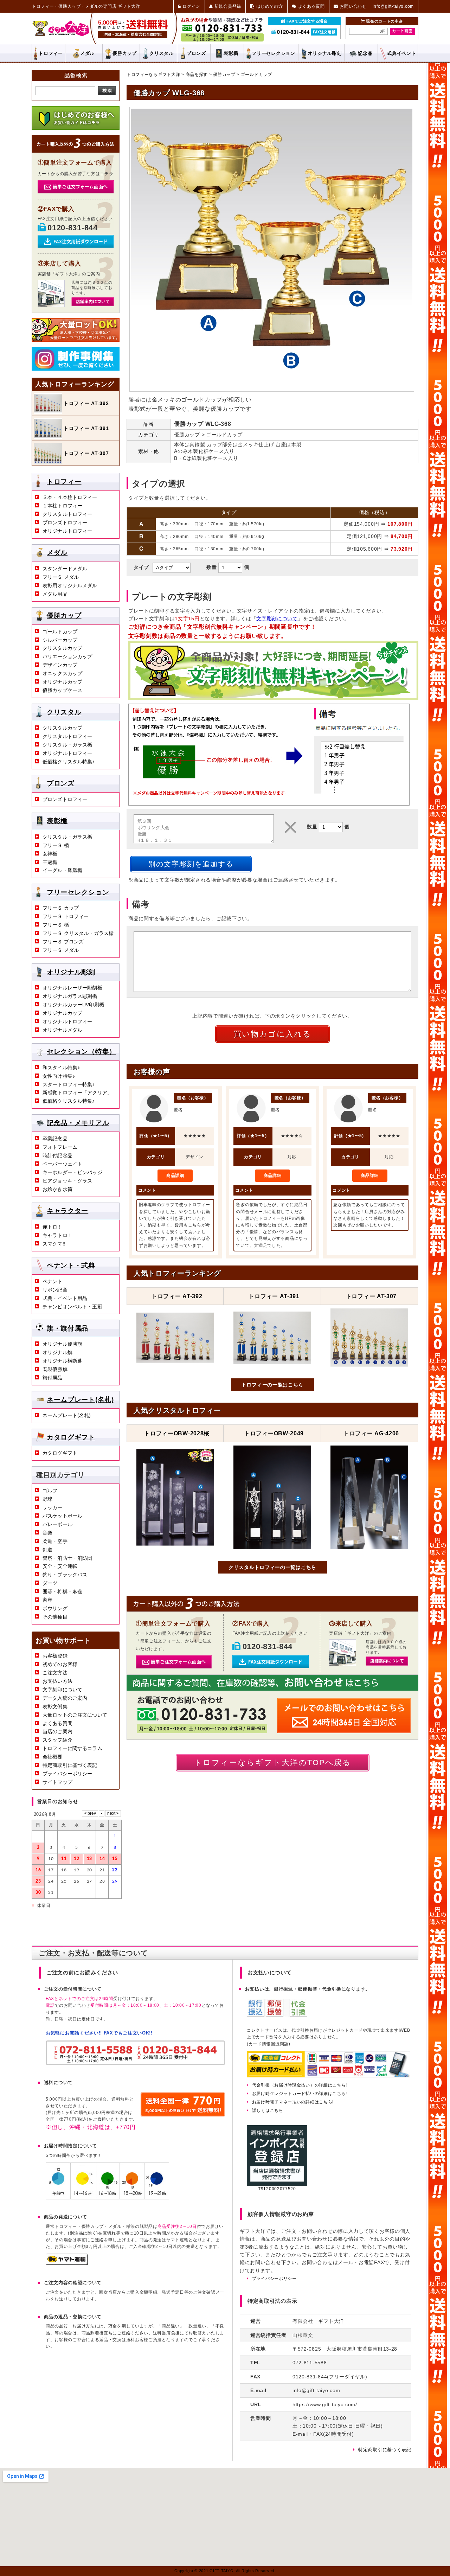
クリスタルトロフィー (67, 514)
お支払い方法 (57, 1681)
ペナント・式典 (71, 1265)
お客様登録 (55, 1656)
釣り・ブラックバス (65, 1575)
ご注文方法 (55, 1673)
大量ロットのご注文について (75, 1715)
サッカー (53, 1507)
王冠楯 (50, 862)
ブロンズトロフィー (65, 523)
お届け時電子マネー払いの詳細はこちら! (293, 2102)
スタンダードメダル (65, 569)
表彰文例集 (55, 1706)
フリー (273, 53)
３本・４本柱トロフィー (70, 497)
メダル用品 (55, 594)
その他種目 (55, 1617)
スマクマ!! (54, 1244)
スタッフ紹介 (57, 1740)
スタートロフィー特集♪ (69, 1084)
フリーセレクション (78, 892)
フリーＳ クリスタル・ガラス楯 (78, 933)
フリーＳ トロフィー (66, 916)
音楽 (47, 1533)
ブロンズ (196, 53)
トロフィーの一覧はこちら (272, 1385)
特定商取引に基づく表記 (70, 1765)
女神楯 (50, 854)
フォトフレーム (60, 1147)
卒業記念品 (55, 1139)
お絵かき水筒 (57, 1189)
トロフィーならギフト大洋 (153, 75)
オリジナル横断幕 (62, 1361)
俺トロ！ (53, 1227)
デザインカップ (60, 665)
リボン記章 (55, 1290)
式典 (401, 53)
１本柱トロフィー (62, 506)
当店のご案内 (57, 1731)
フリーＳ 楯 (56, 845)
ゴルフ (50, 1491)
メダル (87, 53)
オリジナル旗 (57, 1352)
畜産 (47, 1600)
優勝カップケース (62, 690)
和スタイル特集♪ (61, 1068)
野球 (47, 1499)
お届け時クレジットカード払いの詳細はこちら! (300, 2094)
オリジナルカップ (62, 682)
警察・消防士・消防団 (67, 1558)
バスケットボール (62, 1516)
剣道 (47, 1550)
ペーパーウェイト (62, 1164)
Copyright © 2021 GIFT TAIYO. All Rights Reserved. (225, 2571)
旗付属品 (53, 1378)
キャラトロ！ (57, 1235)
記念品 (365, 53)
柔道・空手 (55, 1541)
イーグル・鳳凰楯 (62, 870)
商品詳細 (175, 1175)
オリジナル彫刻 (71, 972)
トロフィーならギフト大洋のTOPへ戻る (273, 1763)
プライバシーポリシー (67, 1774)
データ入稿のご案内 (65, 1698)
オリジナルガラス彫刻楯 (70, 996)
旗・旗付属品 (67, 1328)
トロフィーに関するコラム (72, 1748)
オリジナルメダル (62, 1030)
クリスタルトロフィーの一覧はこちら (272, 1567)
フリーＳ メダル (61, 577)
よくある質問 (57, 1723)
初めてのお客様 (60, 1664)
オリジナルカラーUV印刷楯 (73, 1005)
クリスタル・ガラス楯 (67, 745)
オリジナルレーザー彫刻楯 (72, 988)
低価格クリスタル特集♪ (69, 762)
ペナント (53, 1281)
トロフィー (51, 53)
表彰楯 (231, 53)
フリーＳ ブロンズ (63, 942)
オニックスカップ (62, 673)
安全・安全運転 (60, 1566)
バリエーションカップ (67, 656)
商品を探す (197, 75)
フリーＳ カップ (61, 908)
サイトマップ (57, 1782)
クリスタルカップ (62, 648)
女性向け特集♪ (59, 1076)
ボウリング (55, 1608)
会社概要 (53, 1757)
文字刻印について (62, 1690)
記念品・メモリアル (78, 1123)
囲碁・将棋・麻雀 (62, 1591)
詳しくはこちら (268, 2110)
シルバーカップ (60, 640)
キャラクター (67, 1211)
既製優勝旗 (55, 1369)
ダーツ (50, 1583)
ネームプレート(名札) (80, 1399)
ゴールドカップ (256, 75)
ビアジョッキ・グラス (67, 1181)
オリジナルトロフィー (67, 531)
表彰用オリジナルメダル (70, 585)
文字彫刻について (277, 619)
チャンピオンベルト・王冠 (72, 1307)
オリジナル (325, 53)
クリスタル (162, 53)
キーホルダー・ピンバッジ (72, 1172)
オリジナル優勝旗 (62, 1344)
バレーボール (57, 1524)
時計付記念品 (57, 1155)
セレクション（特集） (81, 1052)
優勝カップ (125, 53)
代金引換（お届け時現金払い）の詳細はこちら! (300, 2085)
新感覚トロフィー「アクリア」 (77, 1092)
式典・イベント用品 (65, 1298)
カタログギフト (71, 1437)
